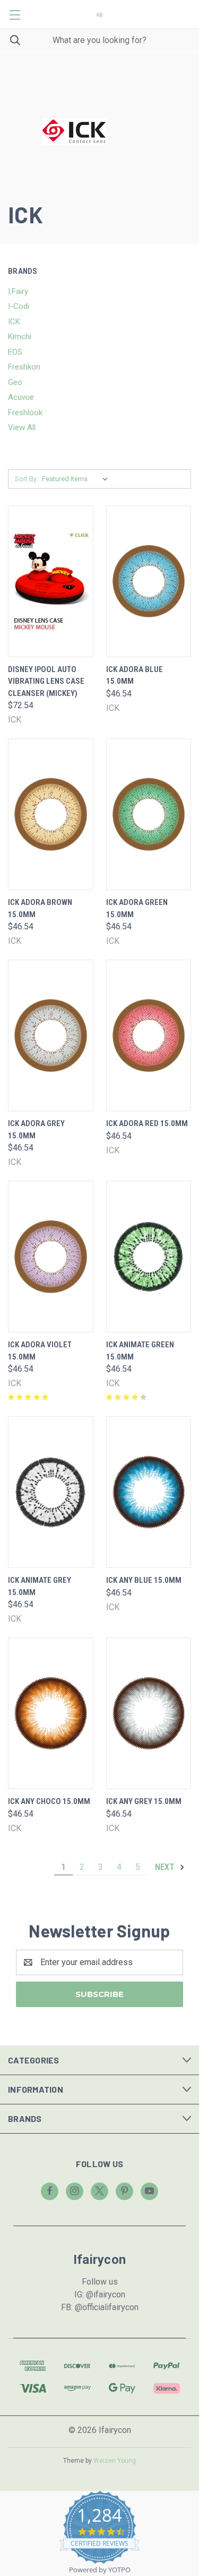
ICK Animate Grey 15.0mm (40, 1586)
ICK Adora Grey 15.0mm (36, 1130)
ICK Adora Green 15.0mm (137, 908)
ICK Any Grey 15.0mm (144, 1801)
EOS (15, 352)
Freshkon (24, 367)
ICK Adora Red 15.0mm (147, 1123)
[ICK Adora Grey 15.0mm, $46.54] (51, 1035)
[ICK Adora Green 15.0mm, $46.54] (149, 814)
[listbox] (77, 479)
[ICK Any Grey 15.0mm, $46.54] (149, 1713)
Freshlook (25, 413)
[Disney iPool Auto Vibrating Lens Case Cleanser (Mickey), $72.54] (51, 581)
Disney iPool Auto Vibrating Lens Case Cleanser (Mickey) (46, 681)
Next (166, 1867)
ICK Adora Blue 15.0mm (135, 676)
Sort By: (27, 479)
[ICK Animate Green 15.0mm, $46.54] (149, 1257)
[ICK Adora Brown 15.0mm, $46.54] (51, 814)
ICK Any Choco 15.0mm (49, 1801)
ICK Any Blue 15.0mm (144, 1580)
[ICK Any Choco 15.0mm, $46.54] (51, 1713)
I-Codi (19, 306)
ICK (14, 322)
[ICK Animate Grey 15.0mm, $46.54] (51, 1492)
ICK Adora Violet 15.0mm (40, 1351)
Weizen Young (115, 2461)
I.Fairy (18, 291)
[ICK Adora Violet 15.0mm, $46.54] (51, 1257)
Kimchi (20, 337)
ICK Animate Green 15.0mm (140, 1351)
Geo (15, 382)
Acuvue (21, 397)
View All (22, 427)
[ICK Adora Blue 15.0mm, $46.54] (149, 581)
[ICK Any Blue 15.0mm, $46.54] (149, 1492)
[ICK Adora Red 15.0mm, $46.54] (149, 1035)
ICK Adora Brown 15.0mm (40, 908)
